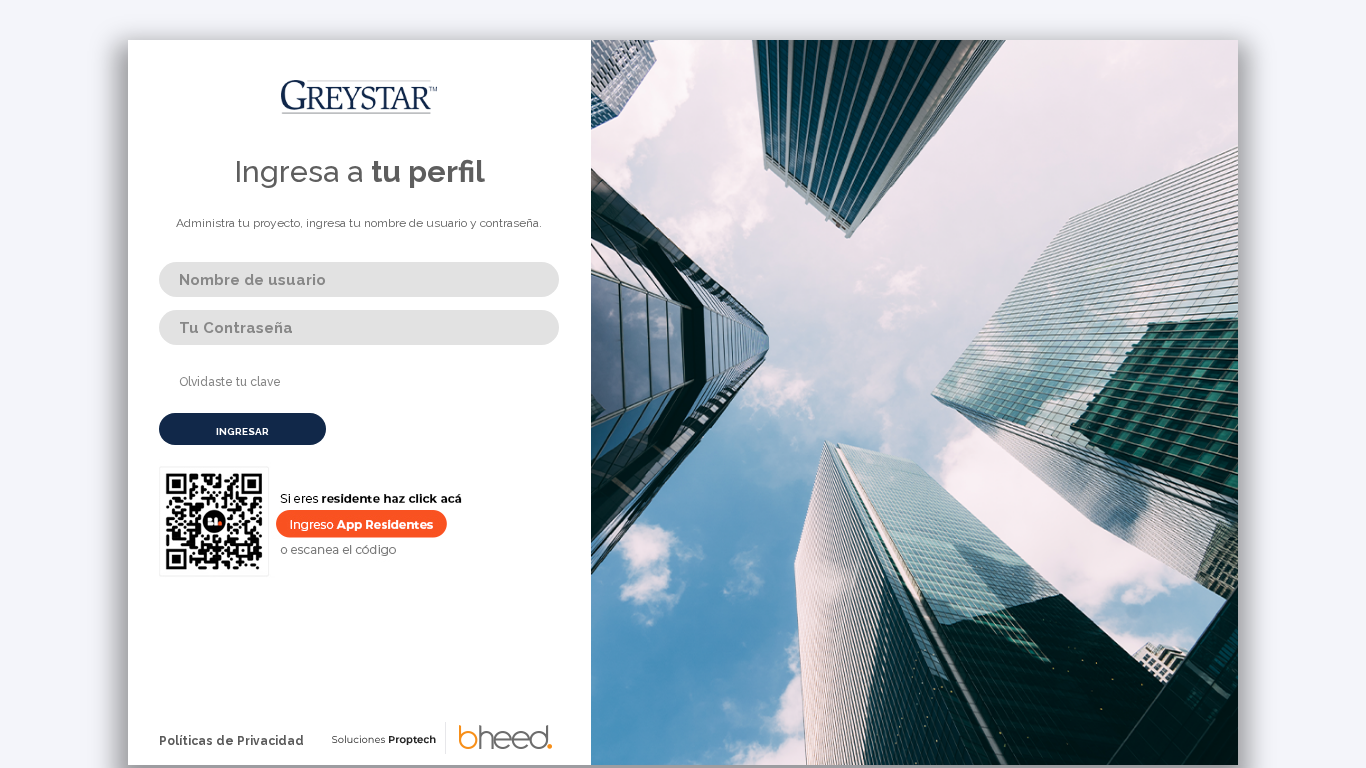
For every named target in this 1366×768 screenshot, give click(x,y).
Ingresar (242, 431)
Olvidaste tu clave (230, 382)
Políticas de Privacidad (231, 741)
